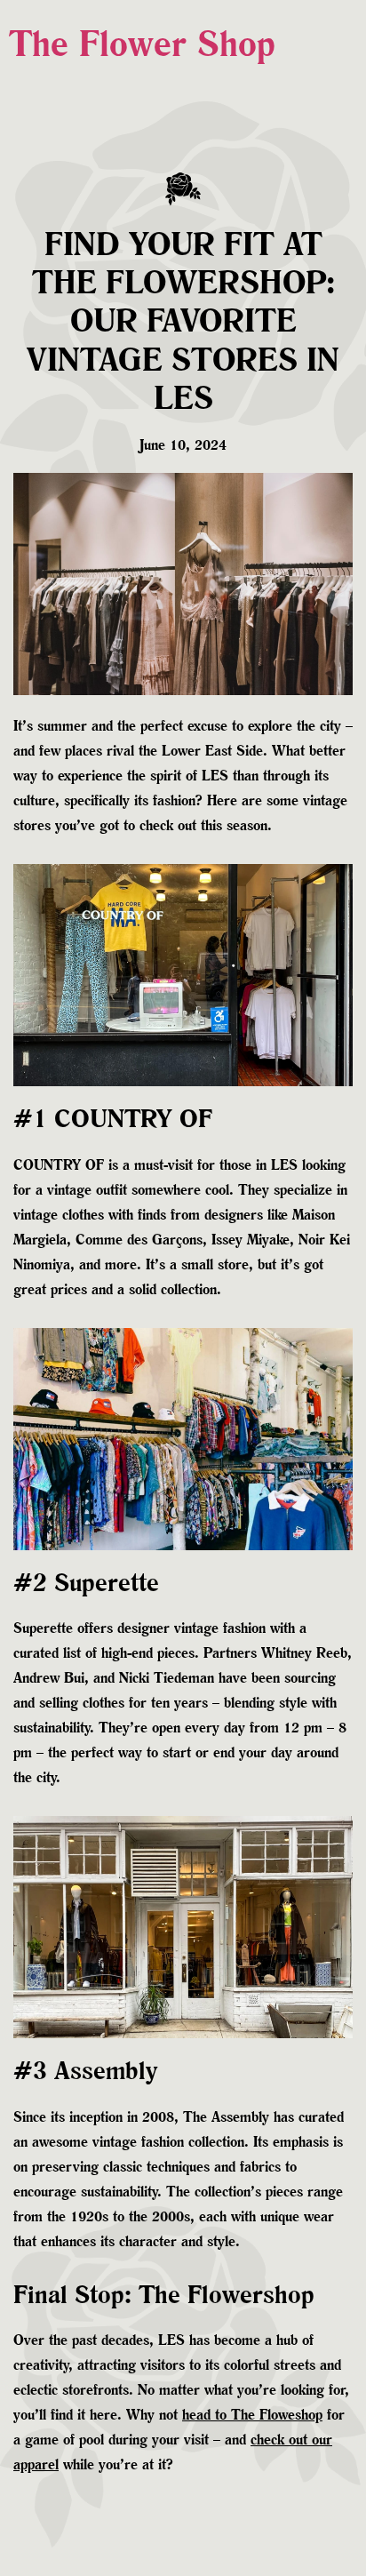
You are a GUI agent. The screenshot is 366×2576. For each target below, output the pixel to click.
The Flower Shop (142, 43)
